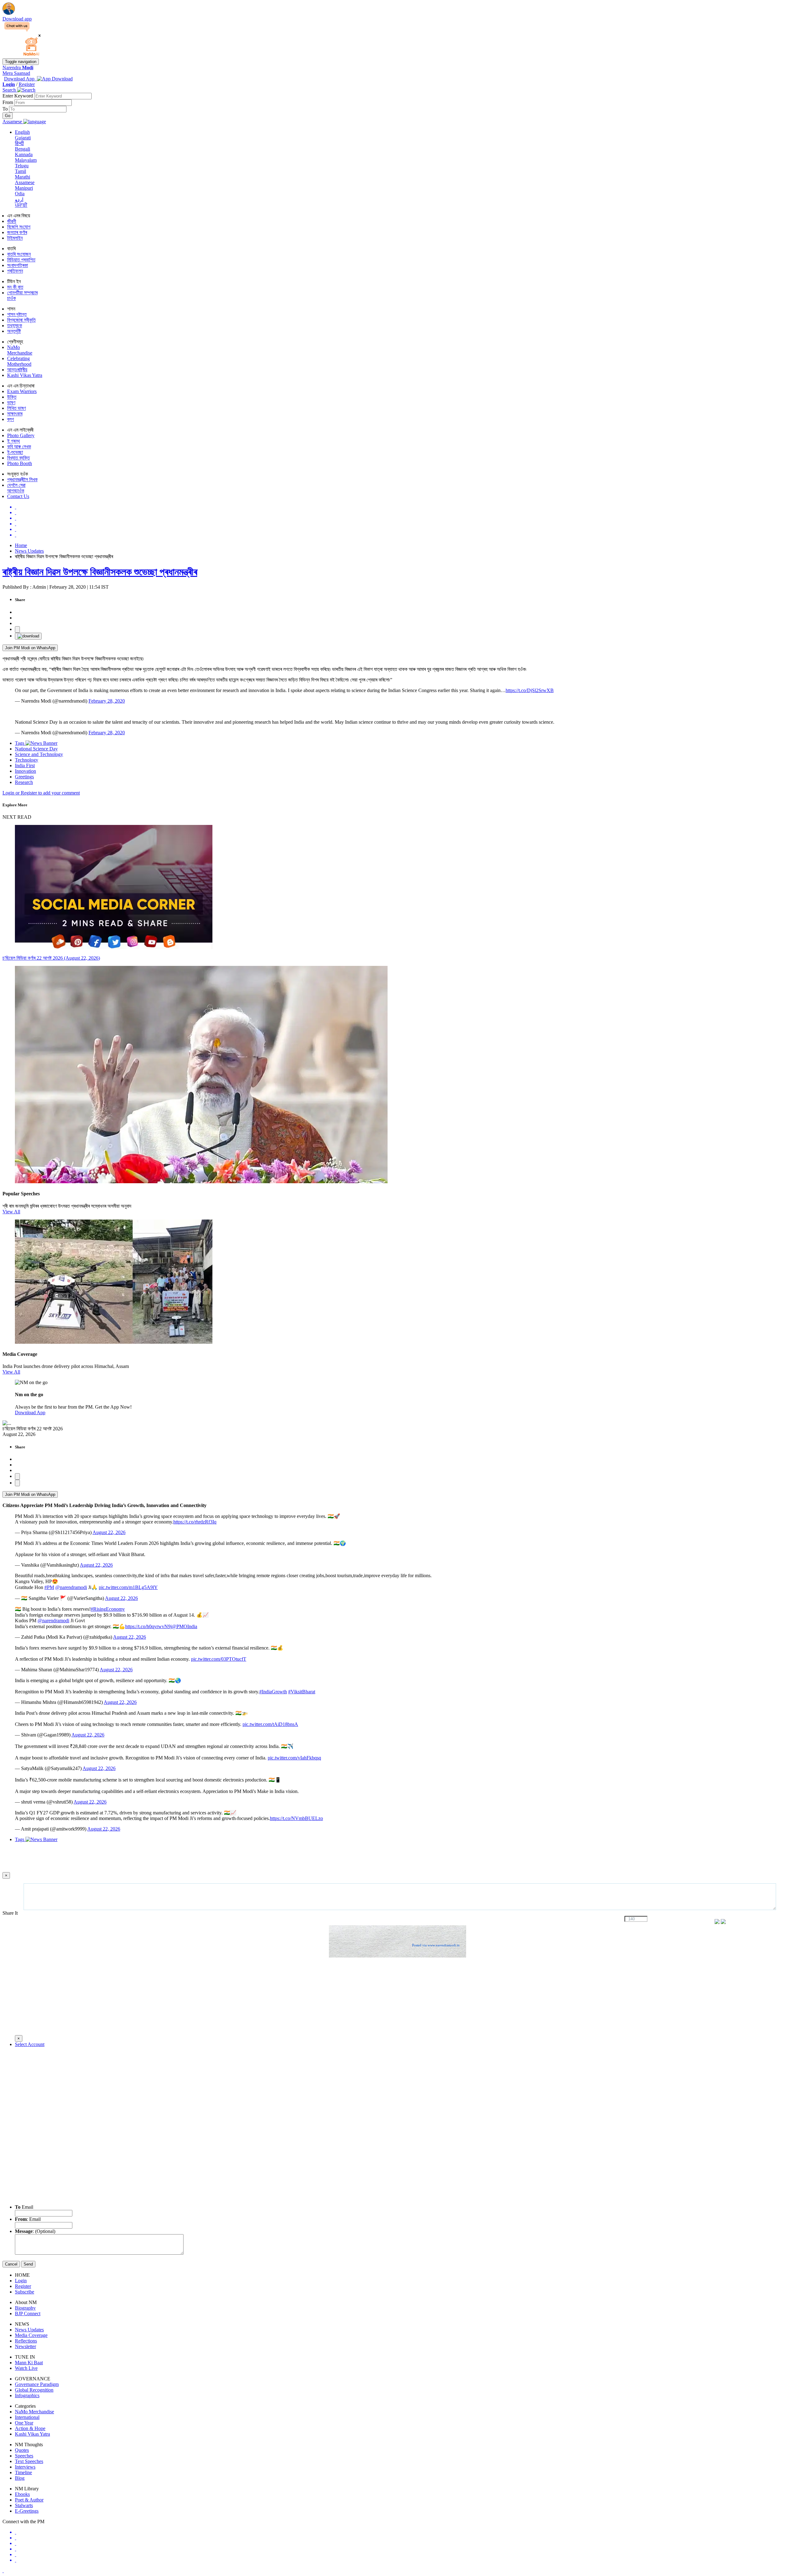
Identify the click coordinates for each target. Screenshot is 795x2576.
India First (25, 765)
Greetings (24, 777)
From (8, 102)
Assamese (25, 182)
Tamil (20, 171)
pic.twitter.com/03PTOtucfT (219, 1659)
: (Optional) (35, 2231)
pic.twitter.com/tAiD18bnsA (270, 1724)
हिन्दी (19, 143)
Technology (27, 760)
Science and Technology (39, 754)
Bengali (23, 149)
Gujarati (23, 138)
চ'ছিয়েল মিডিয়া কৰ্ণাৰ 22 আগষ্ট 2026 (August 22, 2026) (51, 958)
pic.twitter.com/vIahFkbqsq (294, 1758)
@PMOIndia (184, 1626)
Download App (30, 1412)
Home (21, 545)
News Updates (29, 551)
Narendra (18, 68)
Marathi (23, 177)
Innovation (25, 771)
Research (24, 782)
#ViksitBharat (302, 1692)
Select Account (30, 2044)
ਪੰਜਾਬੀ (21, 205)
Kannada (24, 154)
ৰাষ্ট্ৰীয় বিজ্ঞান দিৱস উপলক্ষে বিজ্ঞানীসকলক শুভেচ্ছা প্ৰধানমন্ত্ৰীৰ (100, 572)
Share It (11, 1913)
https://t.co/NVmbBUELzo (296, 1818)
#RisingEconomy (108, 1609)
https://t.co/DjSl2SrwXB (530, 690)
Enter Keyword (18, 96)
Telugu (22, 166)
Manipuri (24, 188)
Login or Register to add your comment (41, 793)
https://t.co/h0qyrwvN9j (148, 1626)
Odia (20, 194)
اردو (19, 199)
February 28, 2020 (107, 701)
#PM (49, 1587)
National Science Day (36, 749)
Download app (17, 19)
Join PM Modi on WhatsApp (30, 648)
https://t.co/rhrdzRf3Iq (195, 1522)
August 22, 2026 (109, 1532)
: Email (28, 2219)
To (6, 109)
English (22, 132)
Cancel (11, 2264)
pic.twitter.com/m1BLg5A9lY (128, 1587)
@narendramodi (71, 1587)
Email (24, 2207)
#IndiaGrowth (273, 1692)
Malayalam (26, 160)
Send (28, 2264)
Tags (20, 743)
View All (11, 1212)
